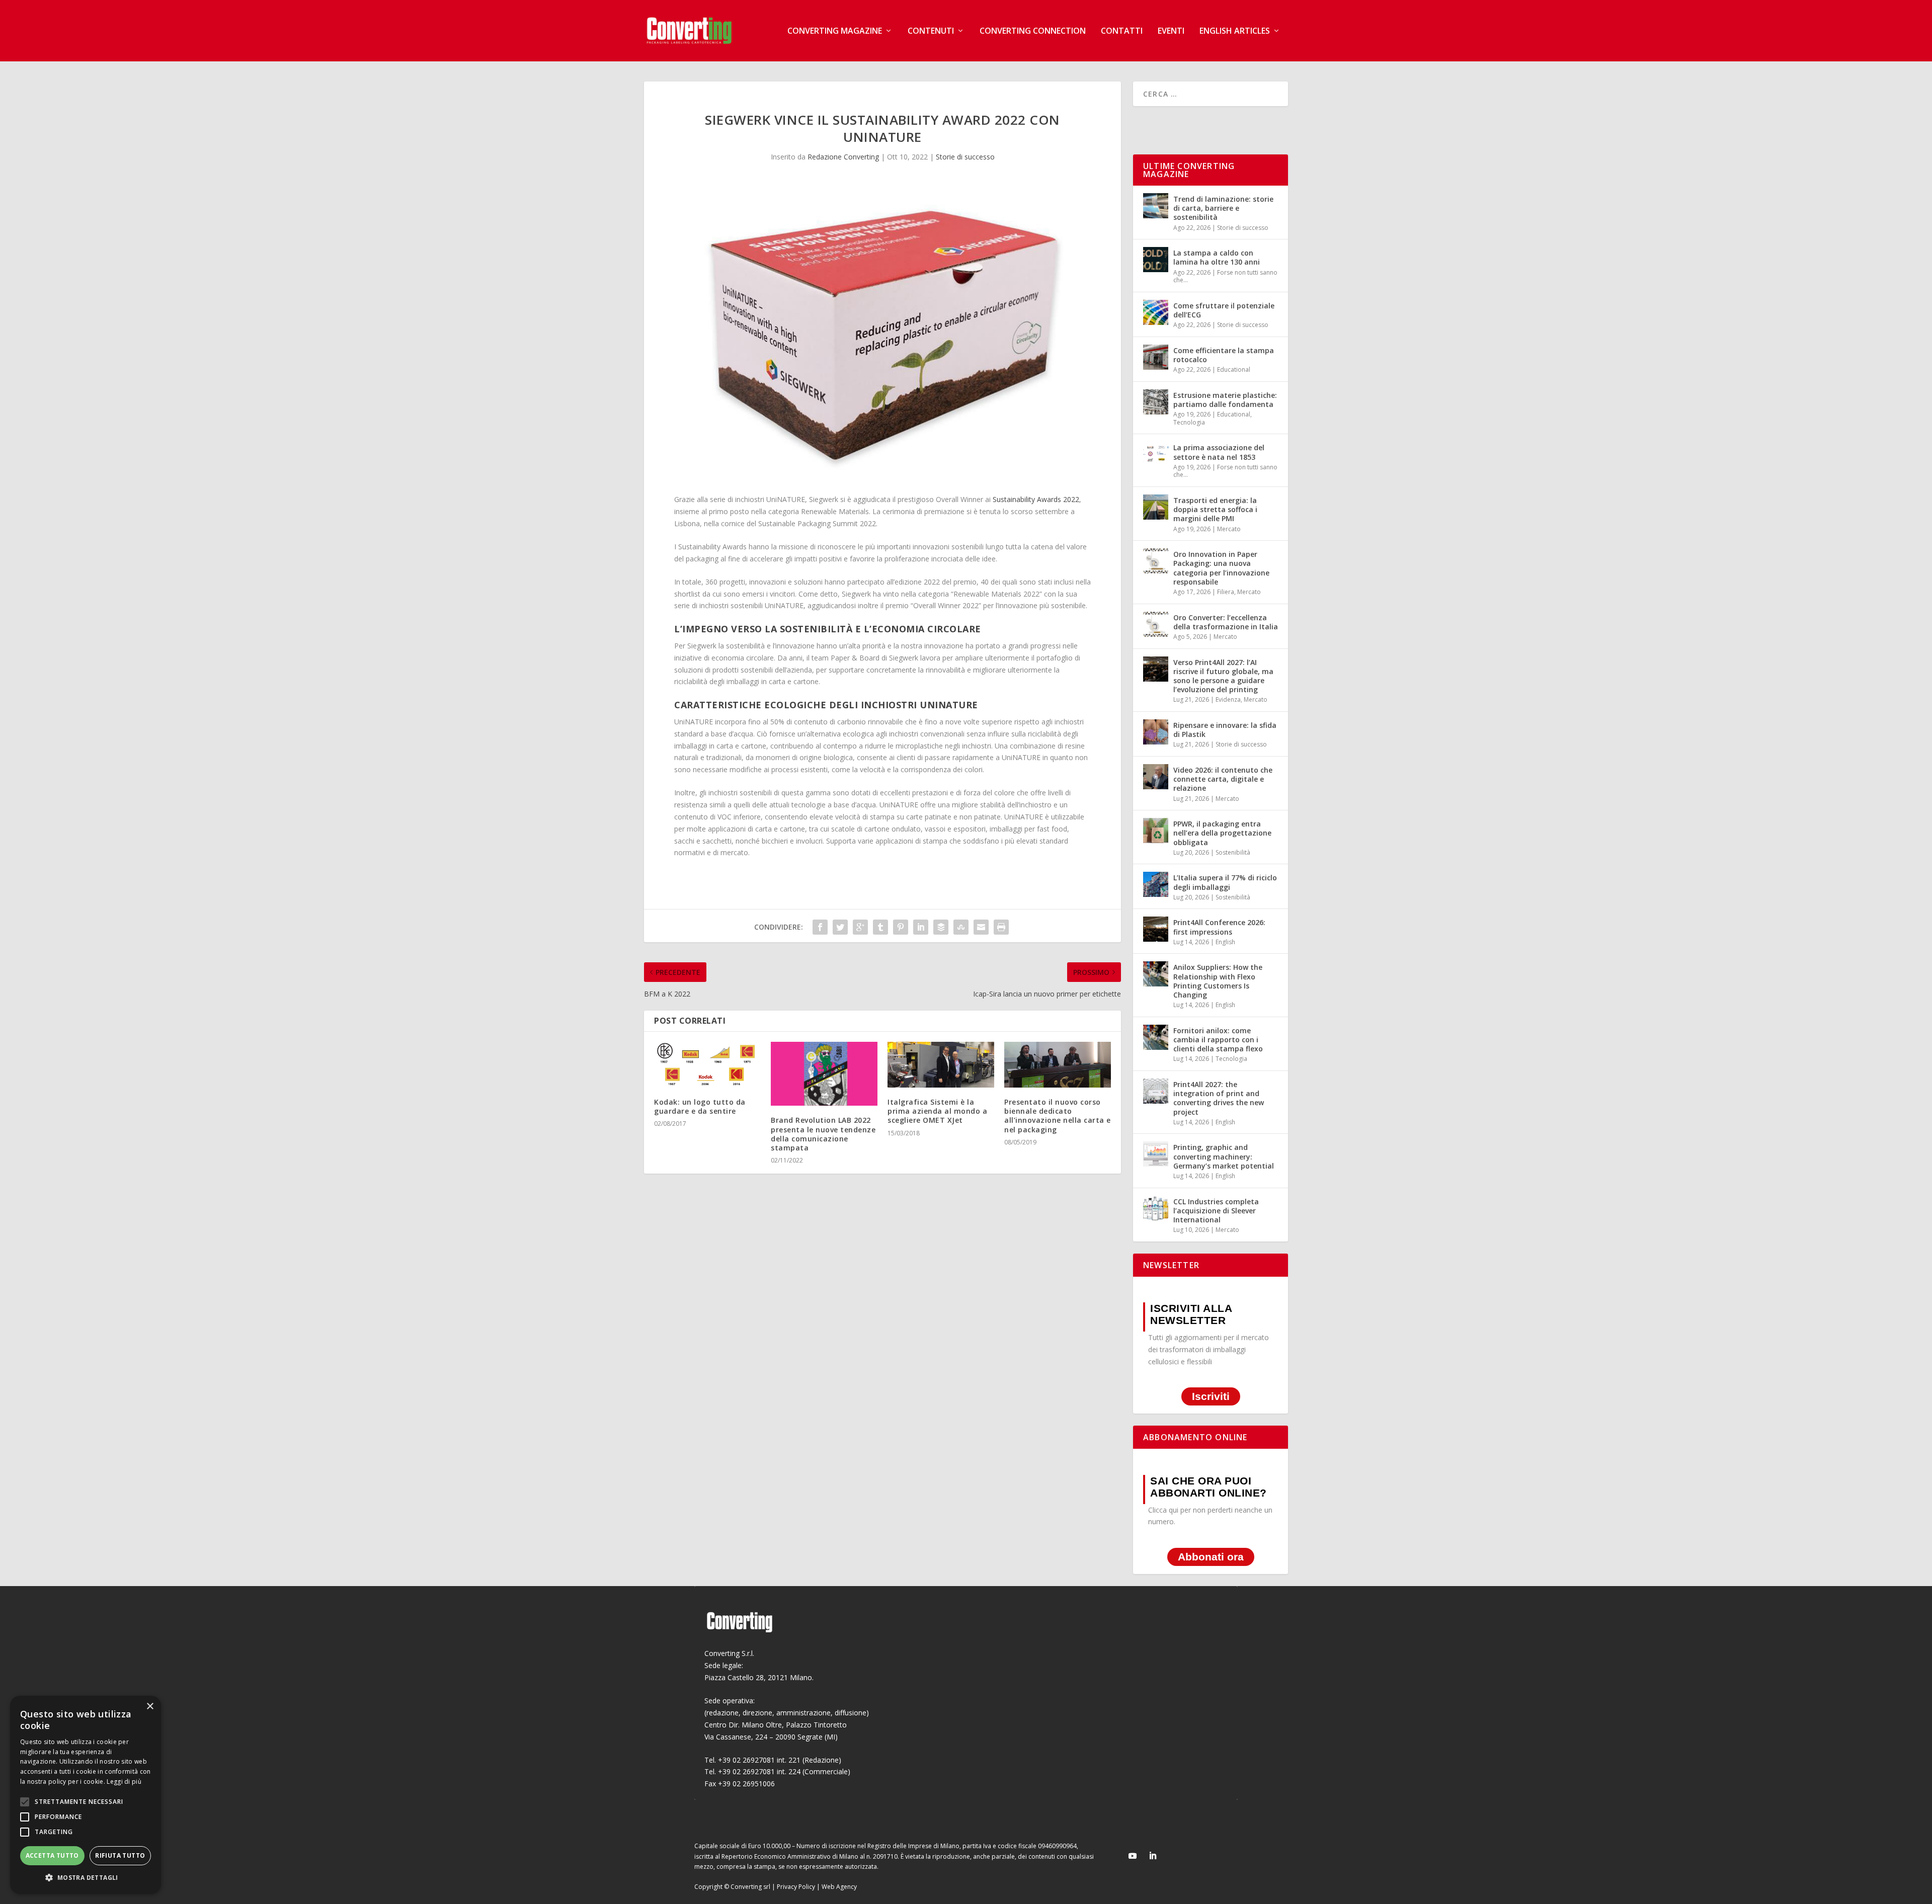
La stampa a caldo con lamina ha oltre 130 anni (1217, 257)
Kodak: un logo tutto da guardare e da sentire (700, 1106)
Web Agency (839, 1887)
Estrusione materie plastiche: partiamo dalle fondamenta (1225, 400)
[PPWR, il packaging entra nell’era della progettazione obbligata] (1156, 831)
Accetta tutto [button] (52, 1855)
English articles (1235, 31)
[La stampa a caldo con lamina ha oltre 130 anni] (1156, 260)
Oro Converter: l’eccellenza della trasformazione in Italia (1226, 622)
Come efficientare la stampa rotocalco (1224, 355)
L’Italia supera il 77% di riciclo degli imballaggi (1225, 882)
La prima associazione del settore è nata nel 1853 (1219, 452)
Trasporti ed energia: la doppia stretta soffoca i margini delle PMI (1215, 509)
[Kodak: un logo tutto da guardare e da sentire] (707, 1065)
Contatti (1122, 31)
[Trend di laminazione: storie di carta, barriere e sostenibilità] (1156, 206)
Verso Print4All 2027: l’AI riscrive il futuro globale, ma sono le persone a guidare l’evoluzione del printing (1223, 676)
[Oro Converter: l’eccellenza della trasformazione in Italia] (1156, 624)
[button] (86, 1878)
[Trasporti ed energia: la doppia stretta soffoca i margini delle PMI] (1156, 507)
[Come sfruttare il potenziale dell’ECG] (1156, 312)
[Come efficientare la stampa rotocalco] (1156, 357)
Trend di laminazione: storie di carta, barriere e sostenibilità (1223, 208)
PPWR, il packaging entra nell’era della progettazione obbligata (1222, 833)
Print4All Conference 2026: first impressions (1219, 927)
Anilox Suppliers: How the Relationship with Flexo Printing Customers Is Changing (1218, 981)
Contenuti (931, 31)
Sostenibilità (1233, 852)
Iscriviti (1211, 1397)
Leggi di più (124, 1782)
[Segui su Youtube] (1133, 1856)
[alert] (86, 1795)
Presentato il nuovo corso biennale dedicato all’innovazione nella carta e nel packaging (1058, 1116)
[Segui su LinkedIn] (1153, 1856)
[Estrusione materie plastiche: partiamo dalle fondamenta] (1156, 402)
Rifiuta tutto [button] (120, 1855)
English (1225, 942)
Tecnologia (1189, 422)
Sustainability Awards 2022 (1036, 499)
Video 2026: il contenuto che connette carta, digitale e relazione (1223, 779)
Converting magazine (835, 31)
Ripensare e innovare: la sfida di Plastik (1225, 730)
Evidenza (1228, 699)
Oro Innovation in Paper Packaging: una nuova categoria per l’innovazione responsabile (1221, 568)
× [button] (150, 1707)
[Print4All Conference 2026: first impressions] (1156, 929)
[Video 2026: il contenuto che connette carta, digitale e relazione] (1156, 777)
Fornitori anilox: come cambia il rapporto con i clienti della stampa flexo (1218, 1040)
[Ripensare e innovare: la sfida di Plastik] (1156, 732)
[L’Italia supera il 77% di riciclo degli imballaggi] (1156, 884)
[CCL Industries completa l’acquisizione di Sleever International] (1156, 1208)
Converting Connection (1033, 31)
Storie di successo (965, 157)
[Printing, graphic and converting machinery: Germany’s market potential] (1156, 1154)
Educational (1234, 369)
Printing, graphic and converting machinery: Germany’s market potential (1224, 1156)
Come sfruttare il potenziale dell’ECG (1224, 310)
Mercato (1229, 529)
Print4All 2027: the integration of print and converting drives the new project (1219, 1098)
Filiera (1226, 592)
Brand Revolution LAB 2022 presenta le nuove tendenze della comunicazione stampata (823, 1134)
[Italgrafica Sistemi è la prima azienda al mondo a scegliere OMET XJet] (941, 1065)
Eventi (1171, 31)
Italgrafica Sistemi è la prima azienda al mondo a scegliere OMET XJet (937, 1111)
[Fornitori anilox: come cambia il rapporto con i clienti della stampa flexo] (1156, 1037)
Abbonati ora (1211, 1557)
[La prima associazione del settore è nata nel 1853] (1156, 454)
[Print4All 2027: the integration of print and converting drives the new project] (1156, 1091)
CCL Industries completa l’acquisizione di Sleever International (1216, 1211)
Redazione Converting (843, 157)
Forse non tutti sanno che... (1225, 276)
